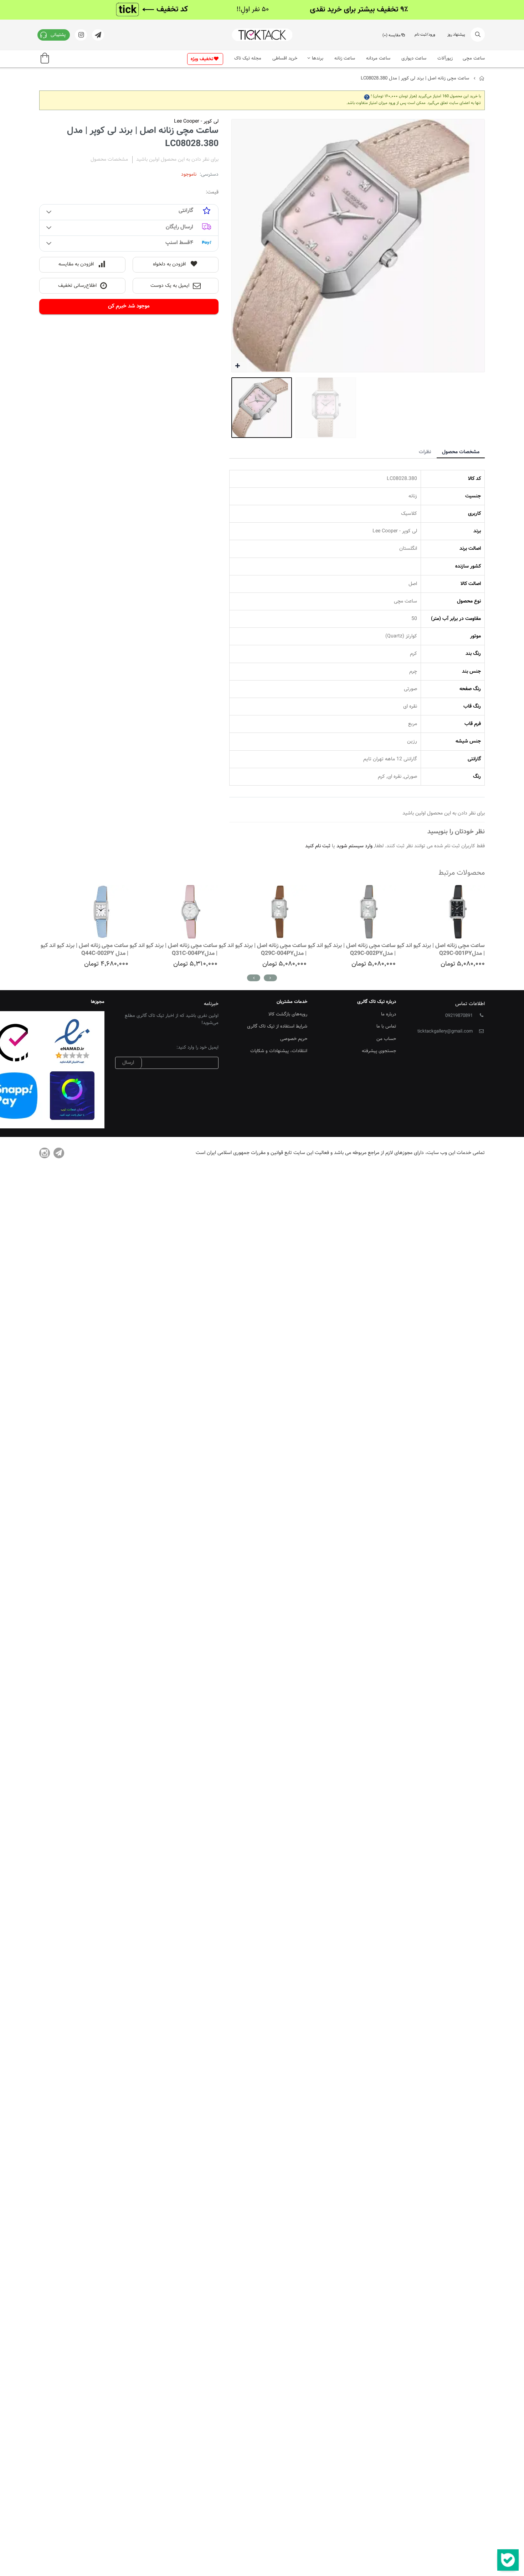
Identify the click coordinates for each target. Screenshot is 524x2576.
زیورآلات (445, 58)
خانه (482, 78)
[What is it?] (367, 96)
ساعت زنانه (345, 58)
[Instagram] (45, 1153)
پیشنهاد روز (456, 35)
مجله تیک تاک (248, 58)
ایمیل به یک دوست (170, 286)
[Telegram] (59, 1153)
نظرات (425, 452)
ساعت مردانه (378, 58)
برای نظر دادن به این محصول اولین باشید (177, 160)
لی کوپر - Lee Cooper (196, 121)
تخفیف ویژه (202, 59)
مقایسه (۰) (392, 35)
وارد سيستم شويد (355, 846)
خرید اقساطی (285, 58)
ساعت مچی (474, 58)
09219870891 (459, 1016)
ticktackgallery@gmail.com (445, 1031)
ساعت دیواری (414, 58)
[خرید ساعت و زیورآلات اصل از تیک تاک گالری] (262, 35)
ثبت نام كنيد (318, 846)
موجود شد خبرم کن (129, 306)
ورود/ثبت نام (425, 35)
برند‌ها (318, 58)
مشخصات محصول (461, 452)
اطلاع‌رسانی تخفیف (77, 286)
